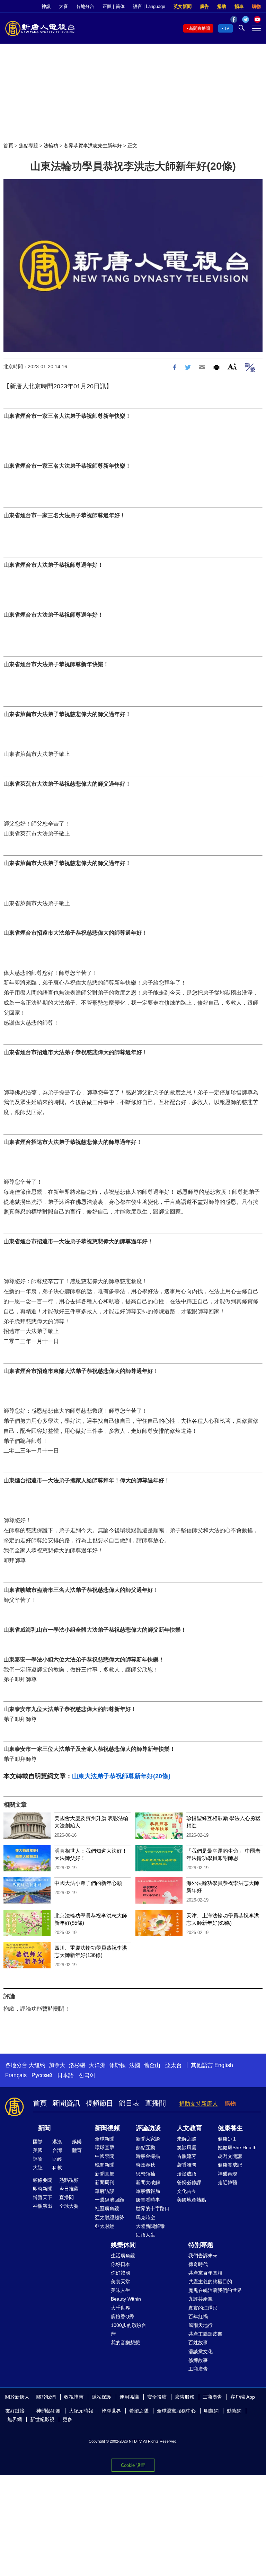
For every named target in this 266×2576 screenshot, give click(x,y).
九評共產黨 (201, 2299)
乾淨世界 (111, 2411)
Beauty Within (126, 2299)
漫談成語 (187, 2174)
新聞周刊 (105, 2182)
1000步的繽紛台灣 (128, 2330)
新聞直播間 (199, 28)
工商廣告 (198, 2369)
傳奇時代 (198, 2264)
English (224, 2065)
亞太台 (174, 2065)
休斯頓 (117, 2065)
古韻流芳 (187, 2156)
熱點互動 (145, 2147)
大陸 (38, 2168)
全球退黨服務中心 (176, 2411)
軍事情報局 (148, 2191)
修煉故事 (198, 2360)
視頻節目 (99, 2103)
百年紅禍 (198, 2317)
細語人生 (145, 2235)
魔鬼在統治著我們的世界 (215, 2290)
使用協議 (129, 2397)
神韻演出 (43, 2206)
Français (16, 2075)
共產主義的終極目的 (210, 2282)
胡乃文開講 (230, 2156)
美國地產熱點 (192, 2200)
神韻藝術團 (48, 2411)
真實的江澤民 (203, 2308)
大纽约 (37, 2065)
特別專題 (201, 2245)
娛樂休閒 (123, 2245)
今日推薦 (69, 2189)
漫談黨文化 (201, 2352)
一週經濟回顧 (109, 2200)
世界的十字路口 (153, 2208)
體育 (77, 2150)
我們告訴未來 (203, 2256)
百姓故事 (198, 2343)
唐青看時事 (148, 2200)
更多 (68, 2419)
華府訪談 (105, 2191)
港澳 (57, 2142)
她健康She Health (237, 2147)
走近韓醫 (228, 2182)
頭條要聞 (43, 2180)
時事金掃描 (148, 2156)
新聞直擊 (105, 2174)
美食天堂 (121, 2282)
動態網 (234, 2411)
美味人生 (121, 2290)
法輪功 (51, 145)
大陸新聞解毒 (150, 2226)
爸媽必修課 (189, 2182)
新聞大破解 (148, 2182)
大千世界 (121, 2308)
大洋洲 (97, 2065)
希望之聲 (139, 2411)
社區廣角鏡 (107, 2208)
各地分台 (85, 6)
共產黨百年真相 (205, 2273)
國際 (38, 2142)
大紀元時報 (81, 2411)
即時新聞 (43, 2189)
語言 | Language (149, 6)
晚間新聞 (105, 2165)
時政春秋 (145, 2165)
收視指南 (74, 2397)
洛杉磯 (77, 2065)
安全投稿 (157, 2397)
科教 (57, 2168)
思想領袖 (145, 2174)
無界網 (15, 2419)
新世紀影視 (42, 2419)
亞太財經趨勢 (109, 2217)
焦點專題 (28, 145)
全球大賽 (69, 2206)
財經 (57, 2159)
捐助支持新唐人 (198, 2104)
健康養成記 (230, 2165)
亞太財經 (105, 2226)
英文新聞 (183, 6)
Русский (42, 2075)
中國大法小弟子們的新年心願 (88, 1883)
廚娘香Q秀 (122, 2317)
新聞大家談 (148, 2139)
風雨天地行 (201, 2325)
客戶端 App (243, 2397)
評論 (38, 2159)
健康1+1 (227, 2139)
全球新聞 (105, 2139)
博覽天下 (43, 2197)
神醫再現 (228, 2174)
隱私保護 (101, 2397)
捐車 (239, 6)
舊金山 (152, 2065)
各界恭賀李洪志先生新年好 (93, 145)
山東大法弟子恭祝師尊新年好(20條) (121, 1776)
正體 (107, 6)
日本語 (65, 2075)
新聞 (44, 2128)
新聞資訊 (66, 2103)
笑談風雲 (187, 2147)
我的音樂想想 (125, 2343)
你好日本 (121, 2264)
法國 (135, 2065)
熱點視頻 (69, 2180)
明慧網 (211, 2411)
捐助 (222, 6)
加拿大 (57, 2065)
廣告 (204, 6)
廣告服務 (185, 2397)
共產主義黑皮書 (205, 2334)
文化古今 (187, 2191)
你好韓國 (121, 2273)
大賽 (63, 6)
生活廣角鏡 (123, 2256)
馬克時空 (145, 2217)
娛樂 (77, 2142)
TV (227, 28)
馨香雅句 (187, 2165)
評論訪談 (148, 2128)
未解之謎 (187, 2139)
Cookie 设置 (133, 2465)
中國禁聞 (105, 2156)
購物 (256, 6)
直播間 (156, 2103)
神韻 (46, 6)
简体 (120, 6)
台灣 (57, 2150)
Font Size (232, 366)
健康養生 (230, 2128)
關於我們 (46, 2397)
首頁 (8, 145)
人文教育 (189, 2128)
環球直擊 (105, 2147)
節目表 (129, 2103)
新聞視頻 (107, 2128)
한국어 (87, 2075)
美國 (38, 2150)
